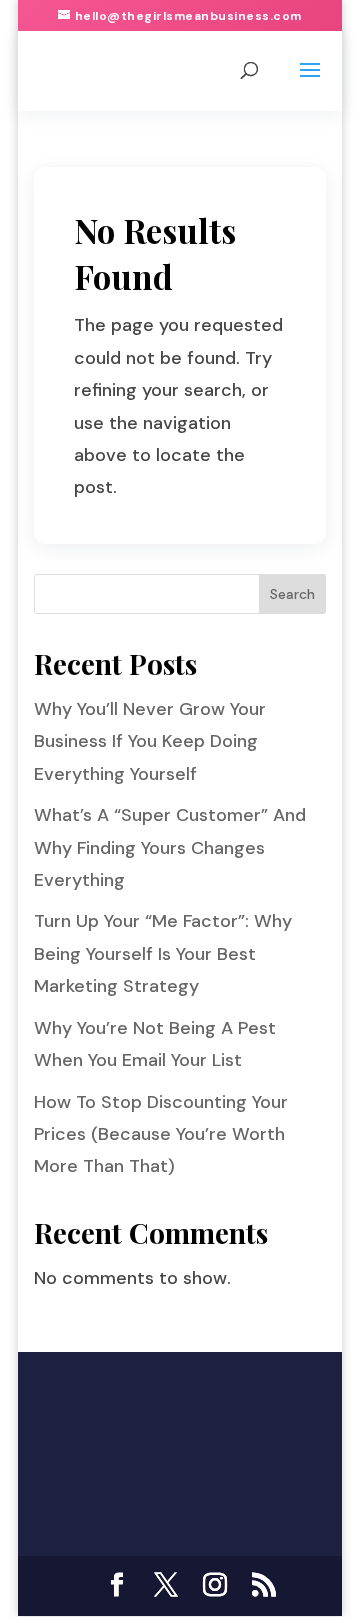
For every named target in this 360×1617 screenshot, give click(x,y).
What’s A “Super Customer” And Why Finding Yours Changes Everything (170, 847)
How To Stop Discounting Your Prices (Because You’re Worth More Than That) (161, 1134)
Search (292, 594)
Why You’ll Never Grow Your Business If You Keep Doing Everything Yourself (150, 741)
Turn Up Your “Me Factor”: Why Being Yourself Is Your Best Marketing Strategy (163, 953)
